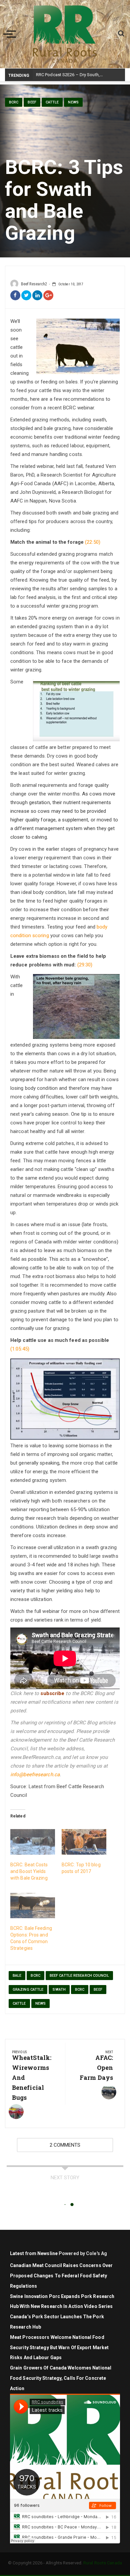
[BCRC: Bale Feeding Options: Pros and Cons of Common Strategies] (33, 1906)
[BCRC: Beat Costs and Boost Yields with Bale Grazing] (33, 1842)
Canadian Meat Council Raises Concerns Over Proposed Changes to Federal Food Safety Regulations (61, 2276)
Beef (32, 102)
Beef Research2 (34, 284)
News (73, 102)
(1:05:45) (20, 1349)
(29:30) (85, 965)
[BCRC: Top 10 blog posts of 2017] (84, 1842)
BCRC (14, 102)
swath (59, 1990)
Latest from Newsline (34, 2253)
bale (17, 1976)
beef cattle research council (79, 1976)
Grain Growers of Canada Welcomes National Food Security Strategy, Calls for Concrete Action (61, 2378)
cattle (52, 102)
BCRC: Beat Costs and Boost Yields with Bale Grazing (29, 1871)
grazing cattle (28, 1990)
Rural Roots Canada (103, 2563)
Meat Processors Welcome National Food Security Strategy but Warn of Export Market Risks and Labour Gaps (59, 2348)
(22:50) (93, 542)
